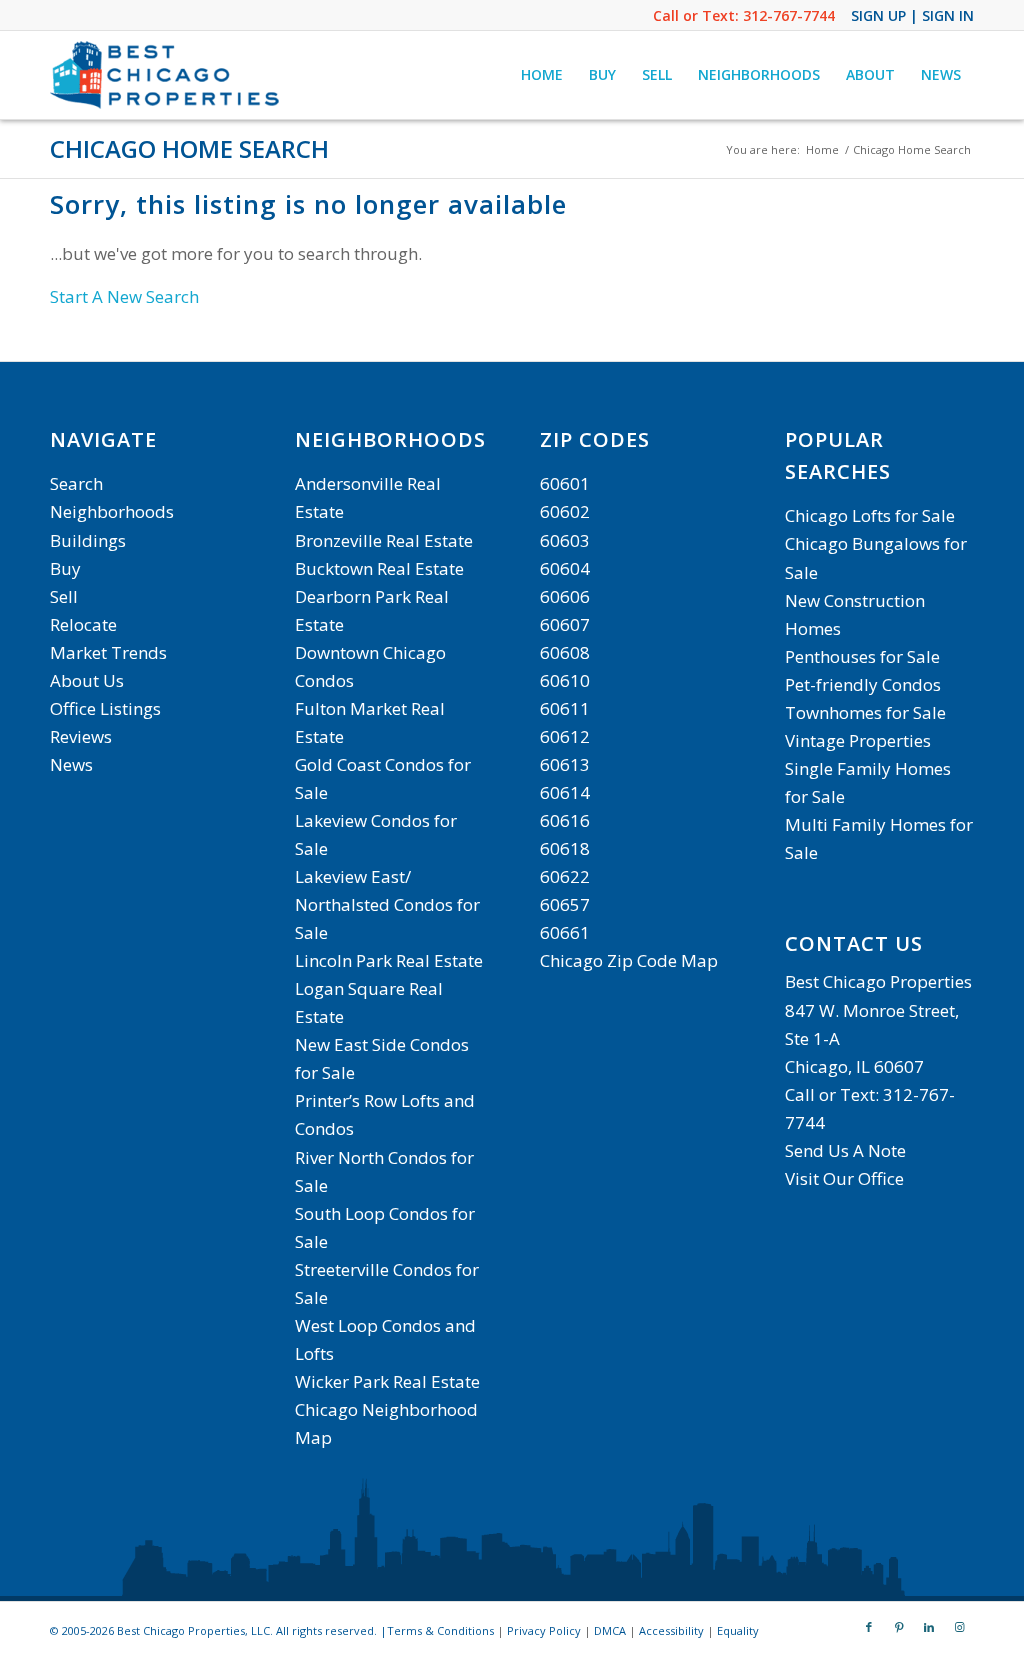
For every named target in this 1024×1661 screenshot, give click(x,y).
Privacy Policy (544, 1630)
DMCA (610, 1630)
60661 (565, 932)
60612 (565, 736)
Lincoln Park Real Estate (389, 960)
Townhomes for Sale (865, 712)
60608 (565, 652)
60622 (565, 876)
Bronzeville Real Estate (384, 540)
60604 (565, 568)
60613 (565, 764)
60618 (565, 848)
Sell (64, 596)
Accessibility (671, 1630)
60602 (565, 511)
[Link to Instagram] (959, 1627)
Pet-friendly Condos (863, 684)
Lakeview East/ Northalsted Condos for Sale (387, 904)
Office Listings (105, 708)
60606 (565, 596)
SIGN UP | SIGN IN (912, 15)
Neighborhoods (112, 511)
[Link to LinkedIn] (929, 1627)
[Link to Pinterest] (899, 1627)
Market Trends (108, 652)
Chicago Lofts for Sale (870, 515)
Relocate (83, 624)
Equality (738, 1630)
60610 (565, 680)
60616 (565, 820)
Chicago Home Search (189, 148)
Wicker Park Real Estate (387, 1381)
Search (76, 483)
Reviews (81, 736)
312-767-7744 (789, 15)
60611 (565, 708)
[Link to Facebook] (869, 1627)
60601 (565, 483)
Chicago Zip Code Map (629, 960)
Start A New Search (124, 296)
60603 (565, 540)
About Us (87, 680)
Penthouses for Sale (862, 656)
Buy (65, 568)
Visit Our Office (844, 1178)
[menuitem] (542, 75)
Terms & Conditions (440, 1630)
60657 (565, 904)
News (71, 764)
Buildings (88, 540)
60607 (565, 624)
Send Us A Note (845, 1150)
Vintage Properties (858, 740)
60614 (565, 792)
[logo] (167, 75)
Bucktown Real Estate (379, 568)
